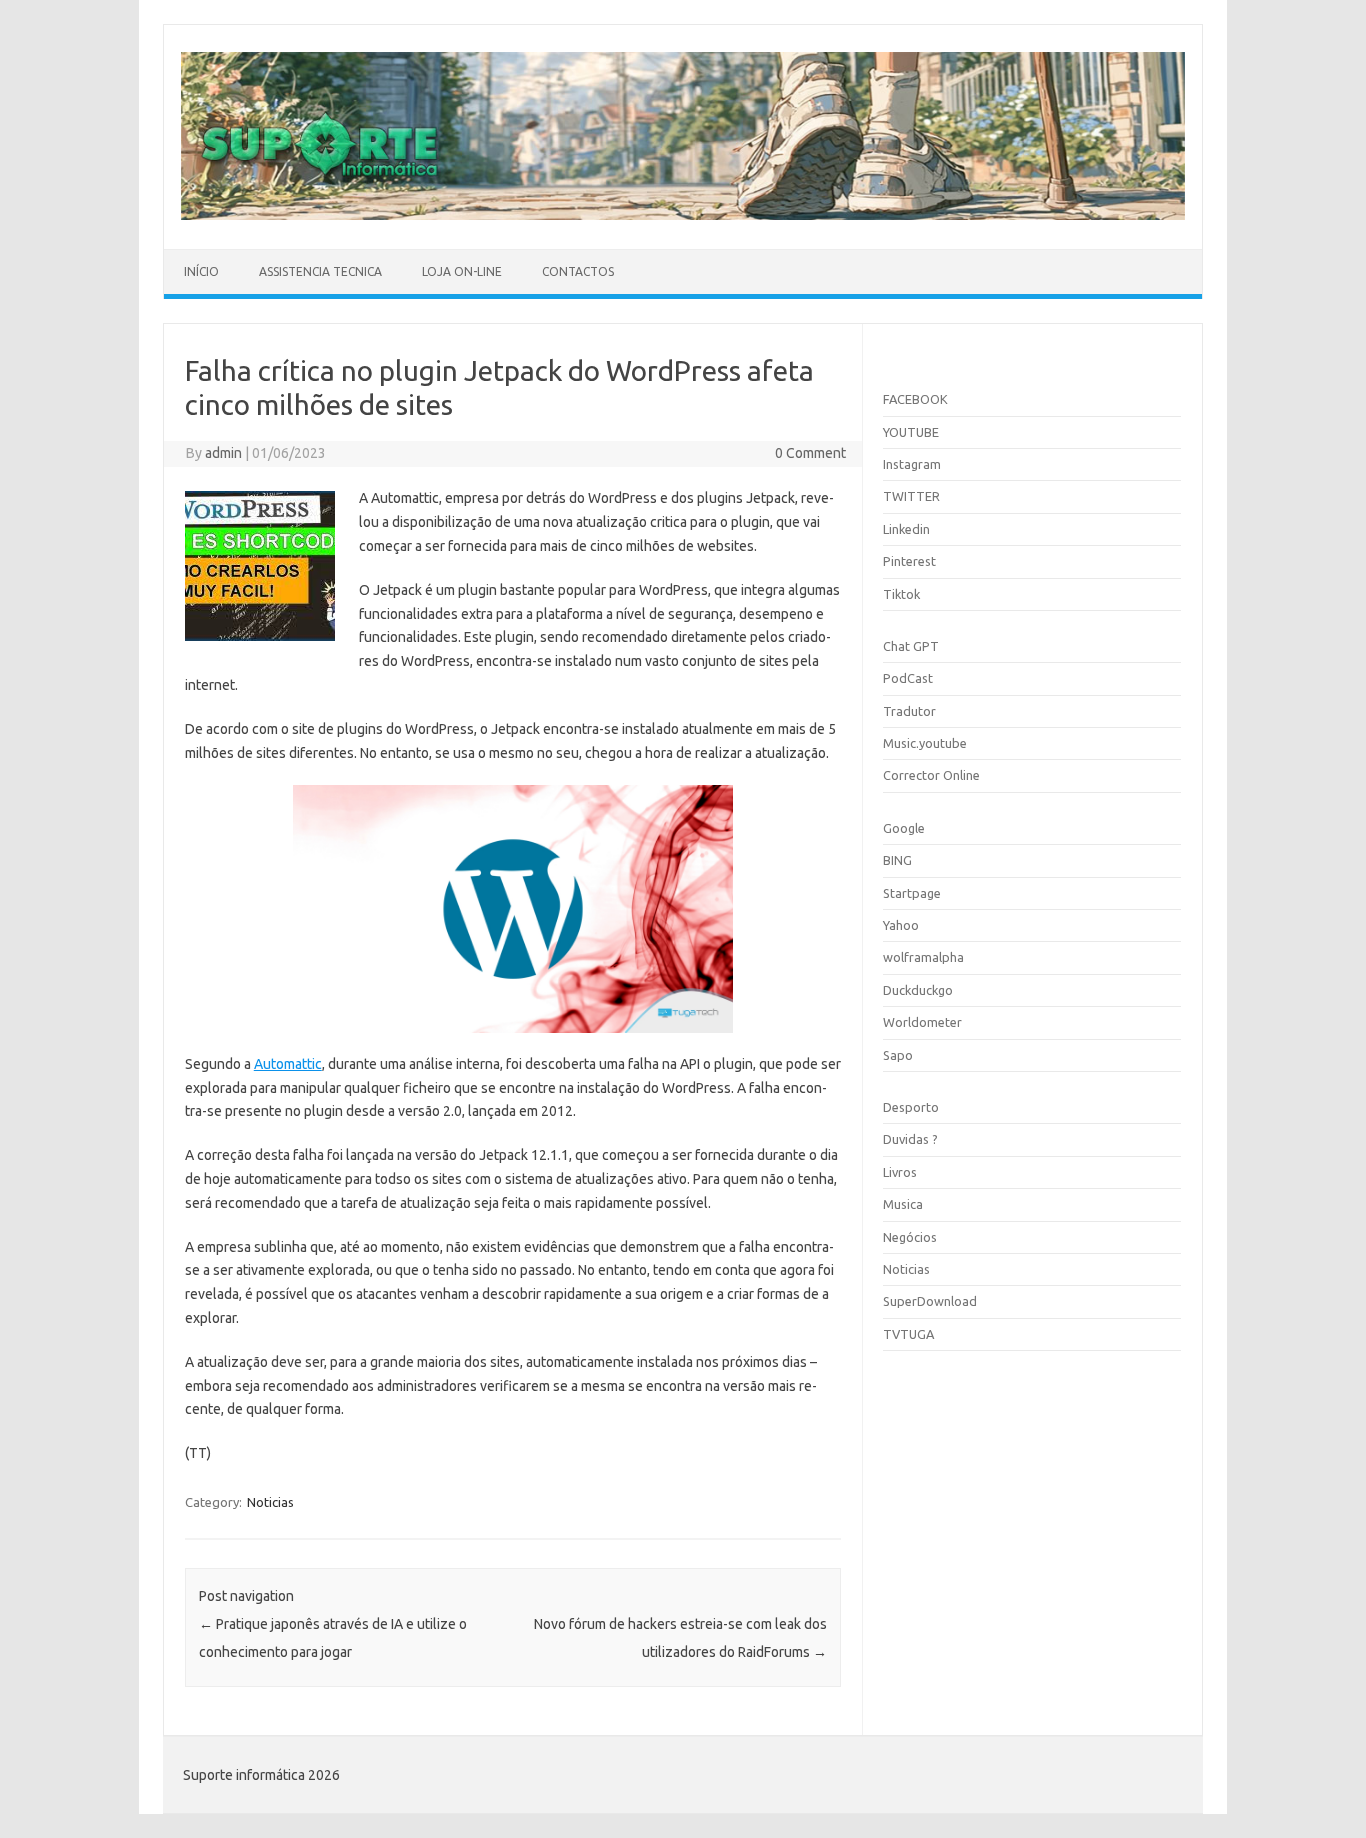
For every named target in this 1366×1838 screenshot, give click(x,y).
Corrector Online (931, 775)
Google (904, 828)
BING (897, 860)
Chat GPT (911, 646)
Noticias (270, 1502)
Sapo (898, 1055)
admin (223, 453)
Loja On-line (462, 271)
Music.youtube (925, 743)
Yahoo (901, 925)
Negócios (910, 1237)
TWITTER (911, 496)
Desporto (911, 1107)
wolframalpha (923, 957)
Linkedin (906, 529)
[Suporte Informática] (683, 215)
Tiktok (901, 594)
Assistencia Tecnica (320, 271)
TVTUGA (908, 1334)
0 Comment (810, 453)
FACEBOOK (915, 399)
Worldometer (922, 1022)
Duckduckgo (918, 990)
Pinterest (909, 561)
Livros (900, 1172)
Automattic (288, 1064)
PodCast (908, 678)
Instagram (912, 464)
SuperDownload (930, 1301)
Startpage (912, 893)
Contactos (578, 271)
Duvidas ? (910, 1139)
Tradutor (909, 711)
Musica (903, 1204)
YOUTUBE (911, 432)
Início (201, 271)
